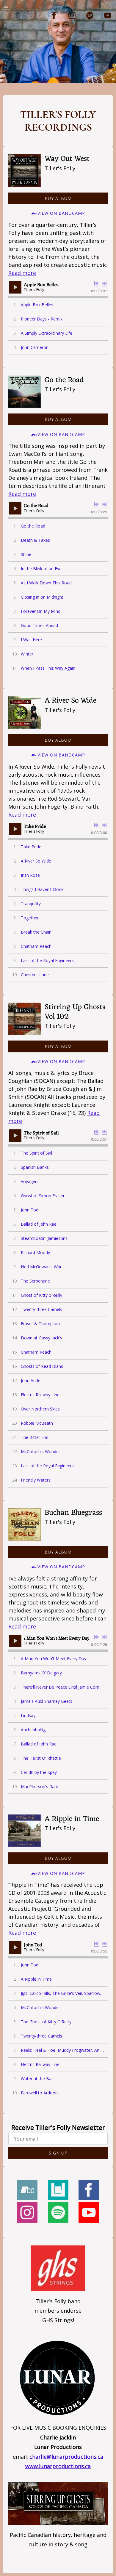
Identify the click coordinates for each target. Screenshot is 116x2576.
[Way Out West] (25, 171)
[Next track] (104, 283)
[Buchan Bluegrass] (25, 1525)
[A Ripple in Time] (25, 1831)
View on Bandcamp (61, 213)
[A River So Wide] (25, 712)
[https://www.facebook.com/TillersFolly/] (54, 15)
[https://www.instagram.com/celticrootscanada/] (72, 15)
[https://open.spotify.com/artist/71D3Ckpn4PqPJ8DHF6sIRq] (90, 15)
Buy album (58, 198)
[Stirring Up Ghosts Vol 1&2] (25, 1019)
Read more (22, 273)
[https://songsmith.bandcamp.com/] (27, 2191)
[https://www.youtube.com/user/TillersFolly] (108, 15)
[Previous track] (96, 283)
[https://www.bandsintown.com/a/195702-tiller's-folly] (58, 2191)
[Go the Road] (25, 392)
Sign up (58, 2153)
